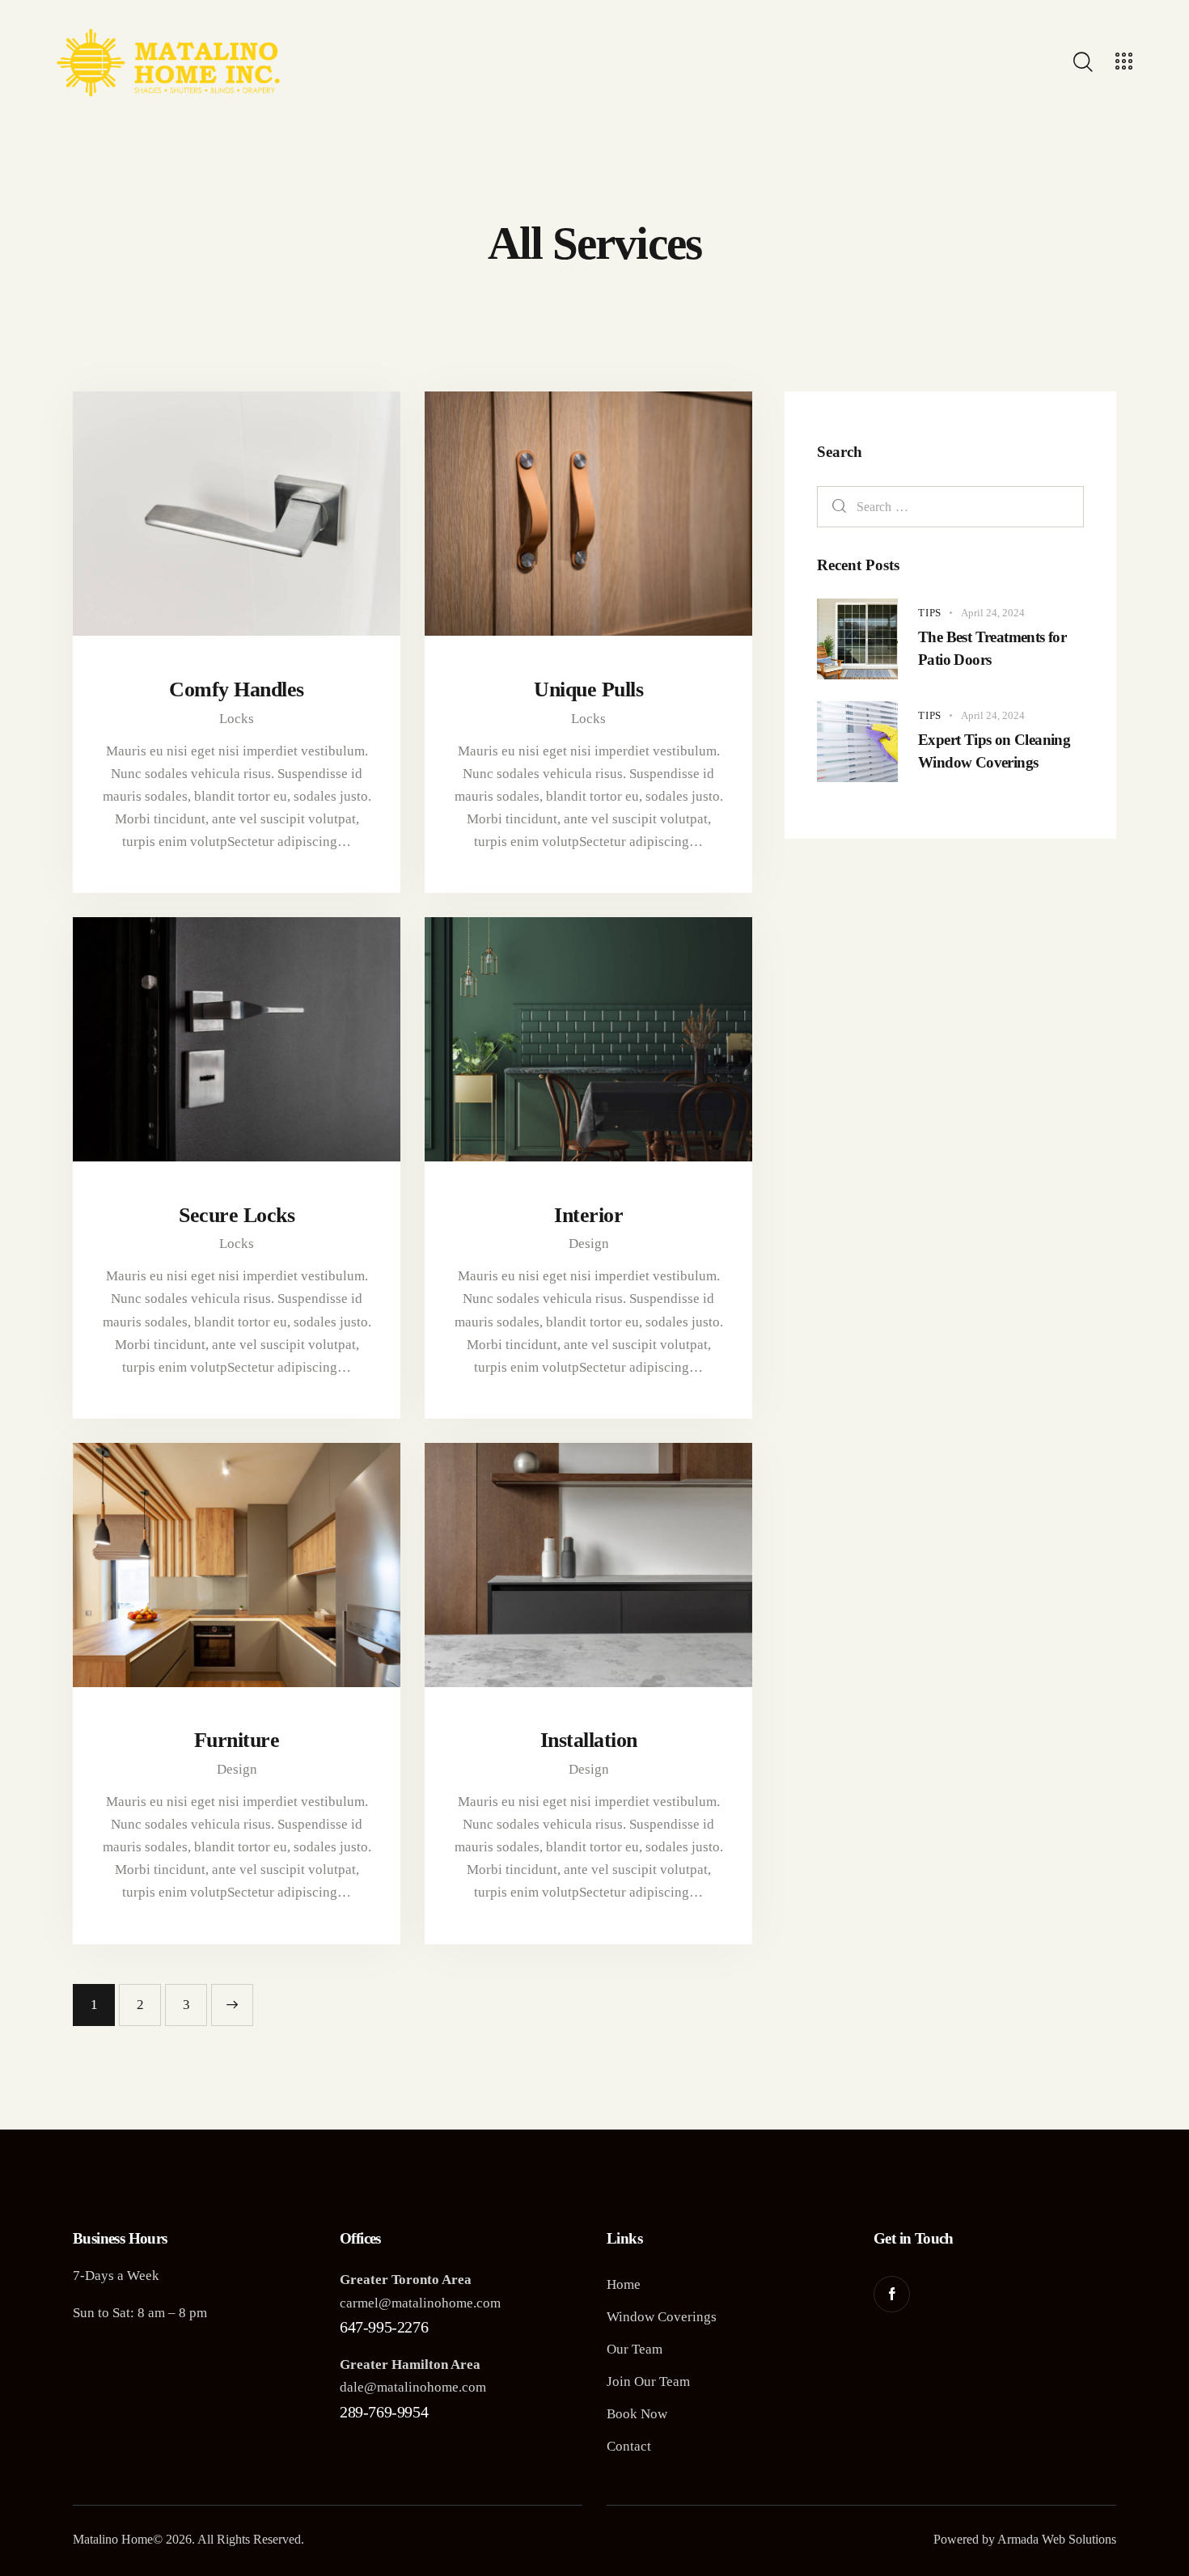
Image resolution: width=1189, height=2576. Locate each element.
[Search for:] (950, 507)
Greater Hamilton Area (410, 2365)
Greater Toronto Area (406, 2280)
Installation (589, 1740)
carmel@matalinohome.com (420, 2303)
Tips (930, 613)
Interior (588, 1215)
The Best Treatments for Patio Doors (992, 648)
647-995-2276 (384, 2327)
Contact (629, 2446)
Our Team (635, 2349)
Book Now (637, 2414)
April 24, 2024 (993, 613)
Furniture (237, 1740)
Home (624, 2284)
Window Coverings (662, 2317)
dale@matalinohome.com (413, 2387)
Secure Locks (237, 1215)
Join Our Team (648, 2381)
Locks (237, 719)
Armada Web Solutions (1057, 2539)
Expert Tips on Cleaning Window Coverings (994, 751)
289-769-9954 (384, 2412)
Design (589, 1244)
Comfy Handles (237, 689)
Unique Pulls (588, 689)
